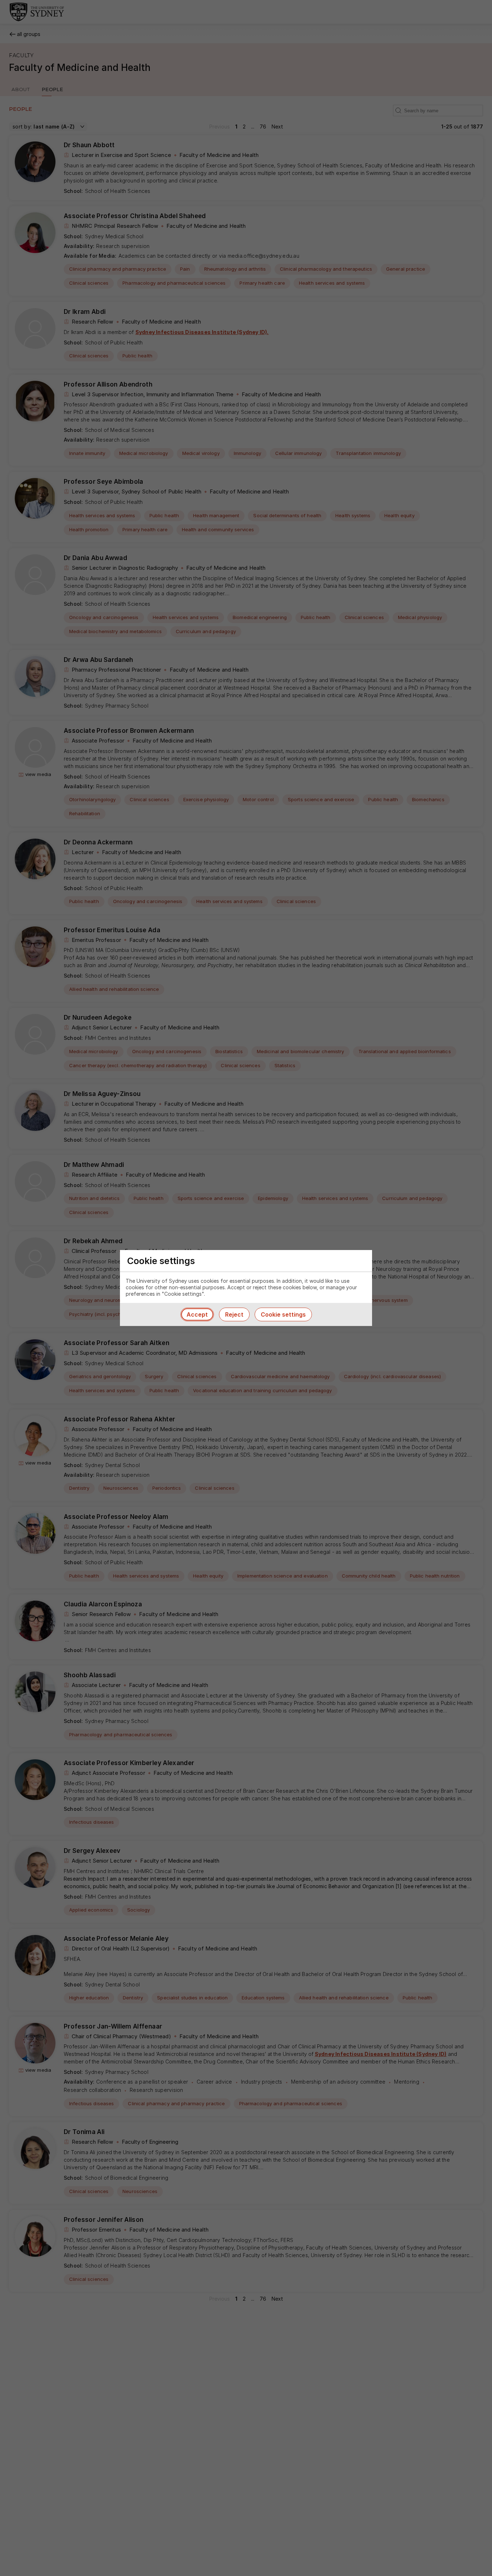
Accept (197, 1314)
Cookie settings (283, 1314)
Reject (234, 1314)
